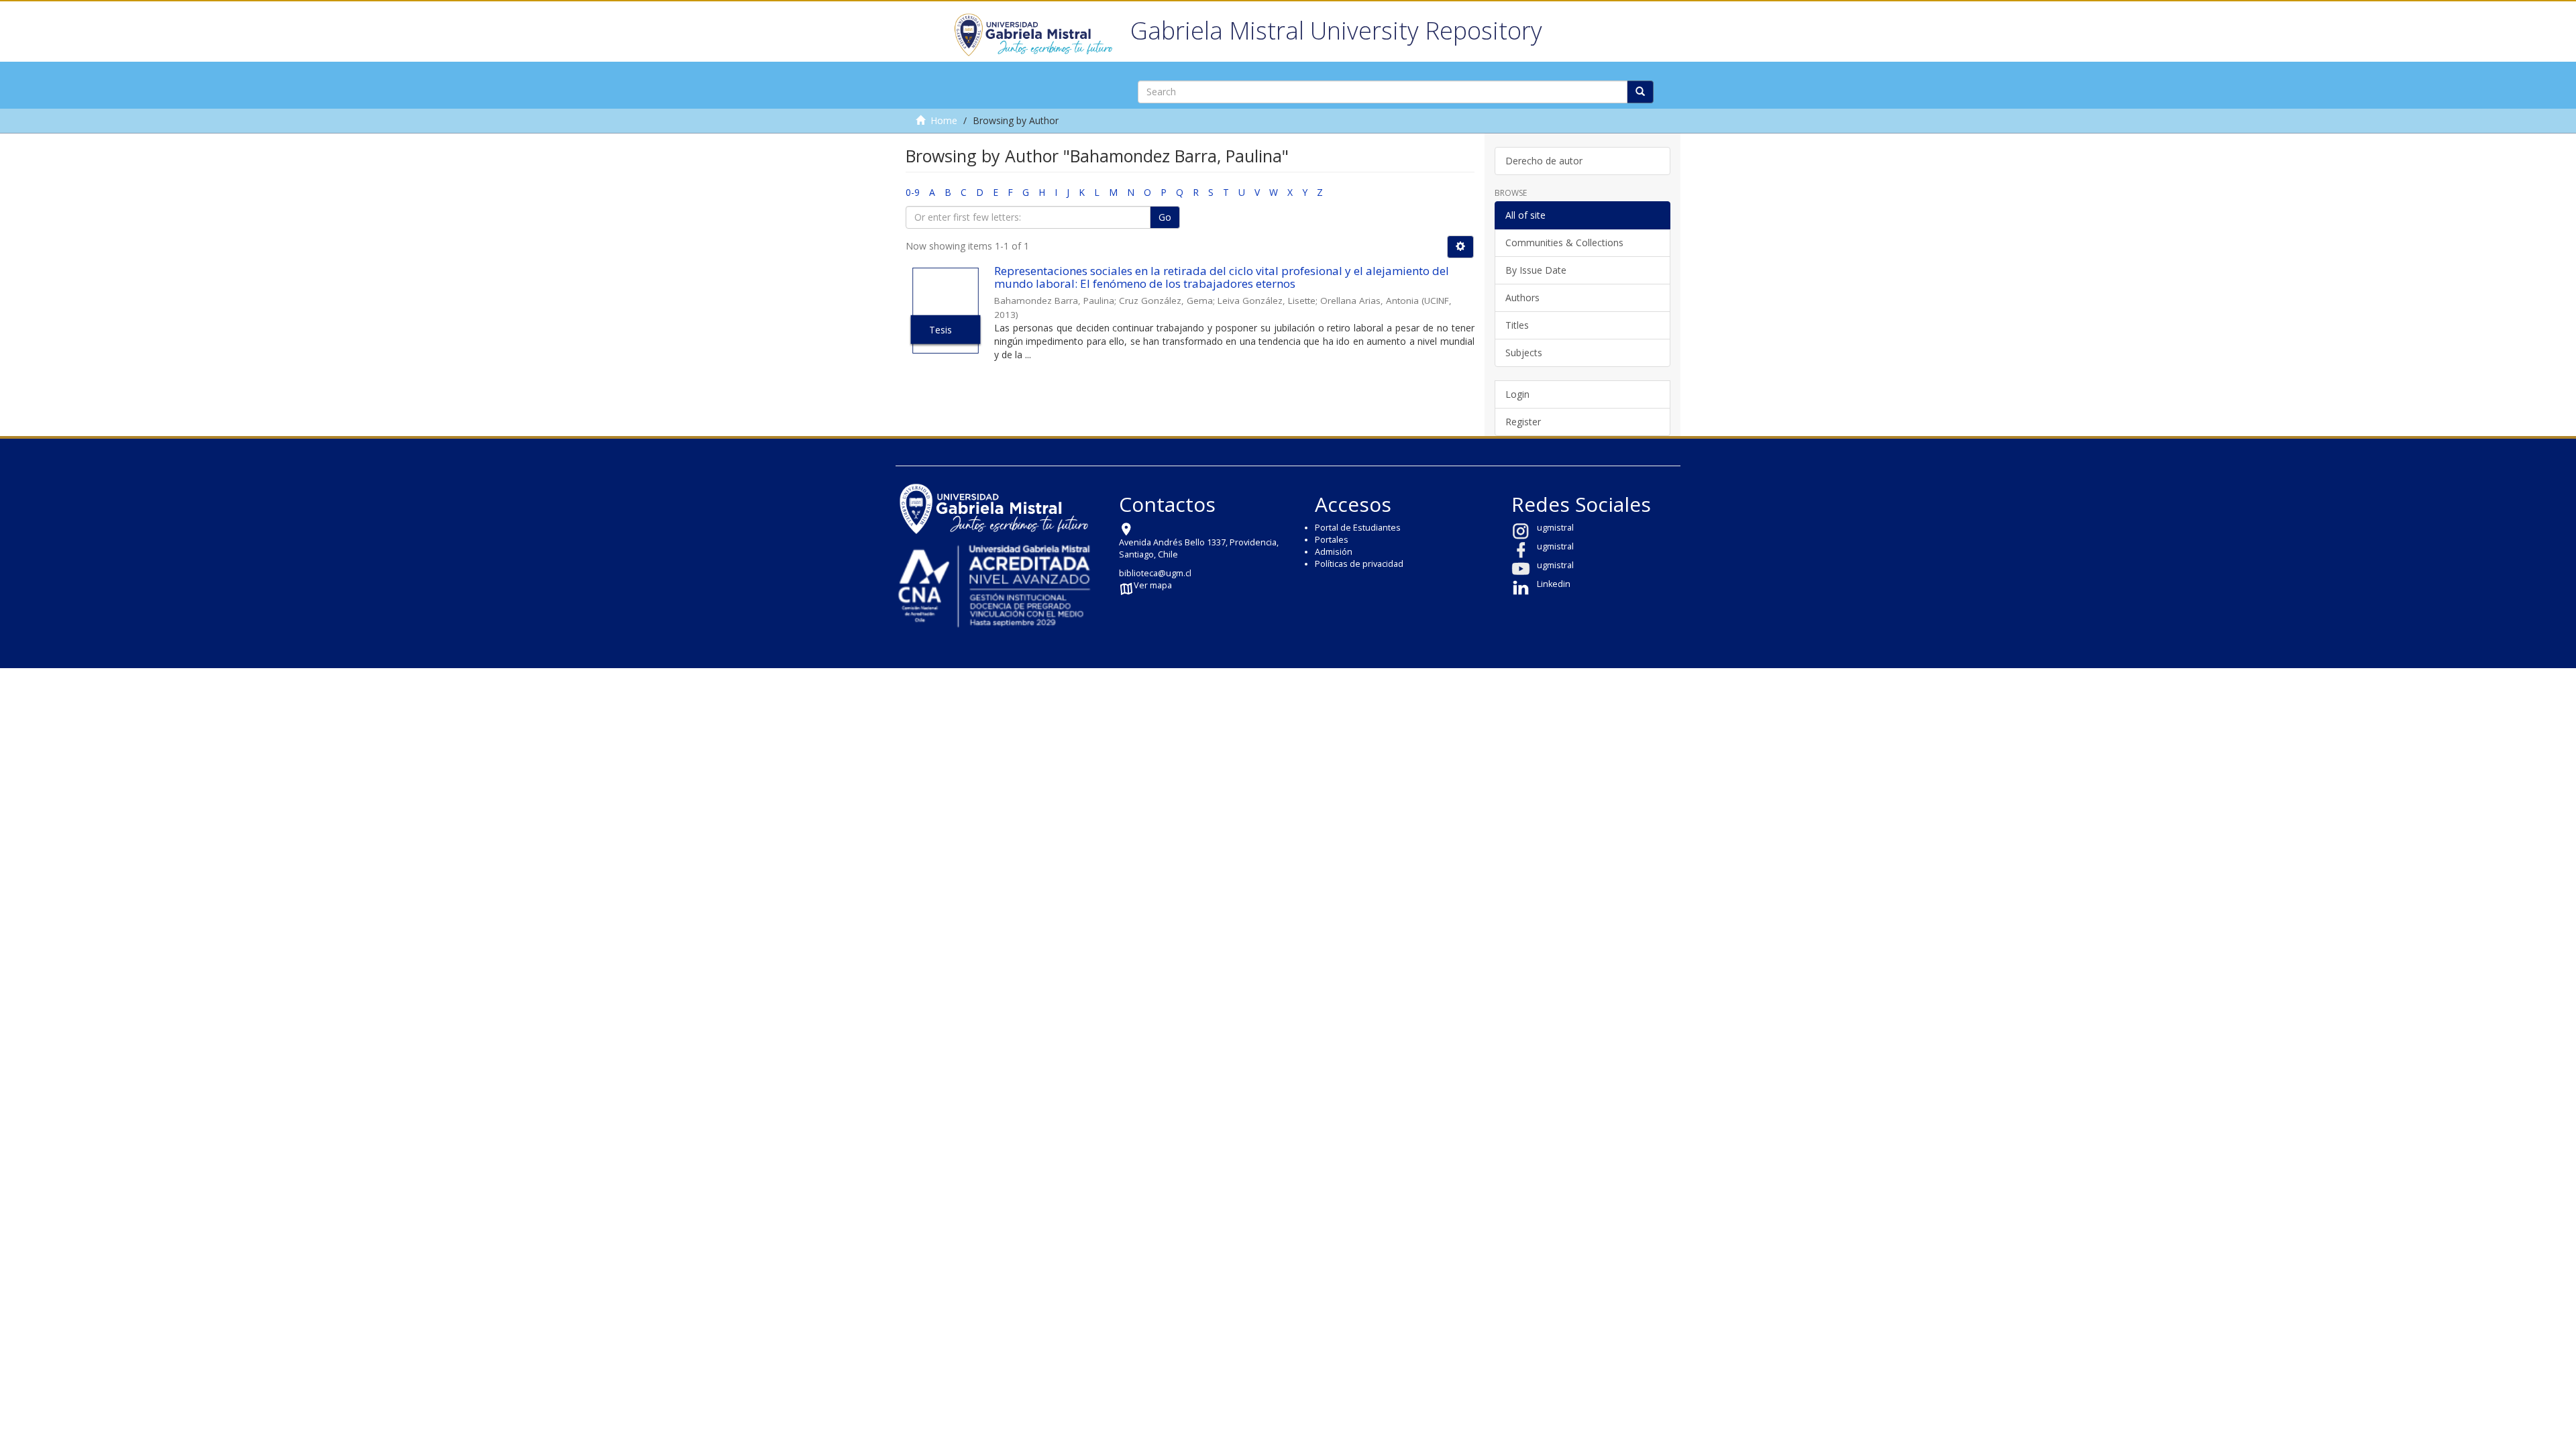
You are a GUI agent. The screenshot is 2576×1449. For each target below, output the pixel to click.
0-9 (913, 192)
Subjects (1524, 353)
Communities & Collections (1564, 243)
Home (944, 120)
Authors (1522, 298)
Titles (1517, 325)
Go (1165, 217)
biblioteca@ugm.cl (1155, 573)
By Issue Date (1536, 270)
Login (1517, 394)
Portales (1332, 540)
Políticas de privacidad (1359, 564)
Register (1523, 422)
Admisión (1334, 552)
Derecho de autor (1544, 161)
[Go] (1640, 92)
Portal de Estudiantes (1358, 528)
